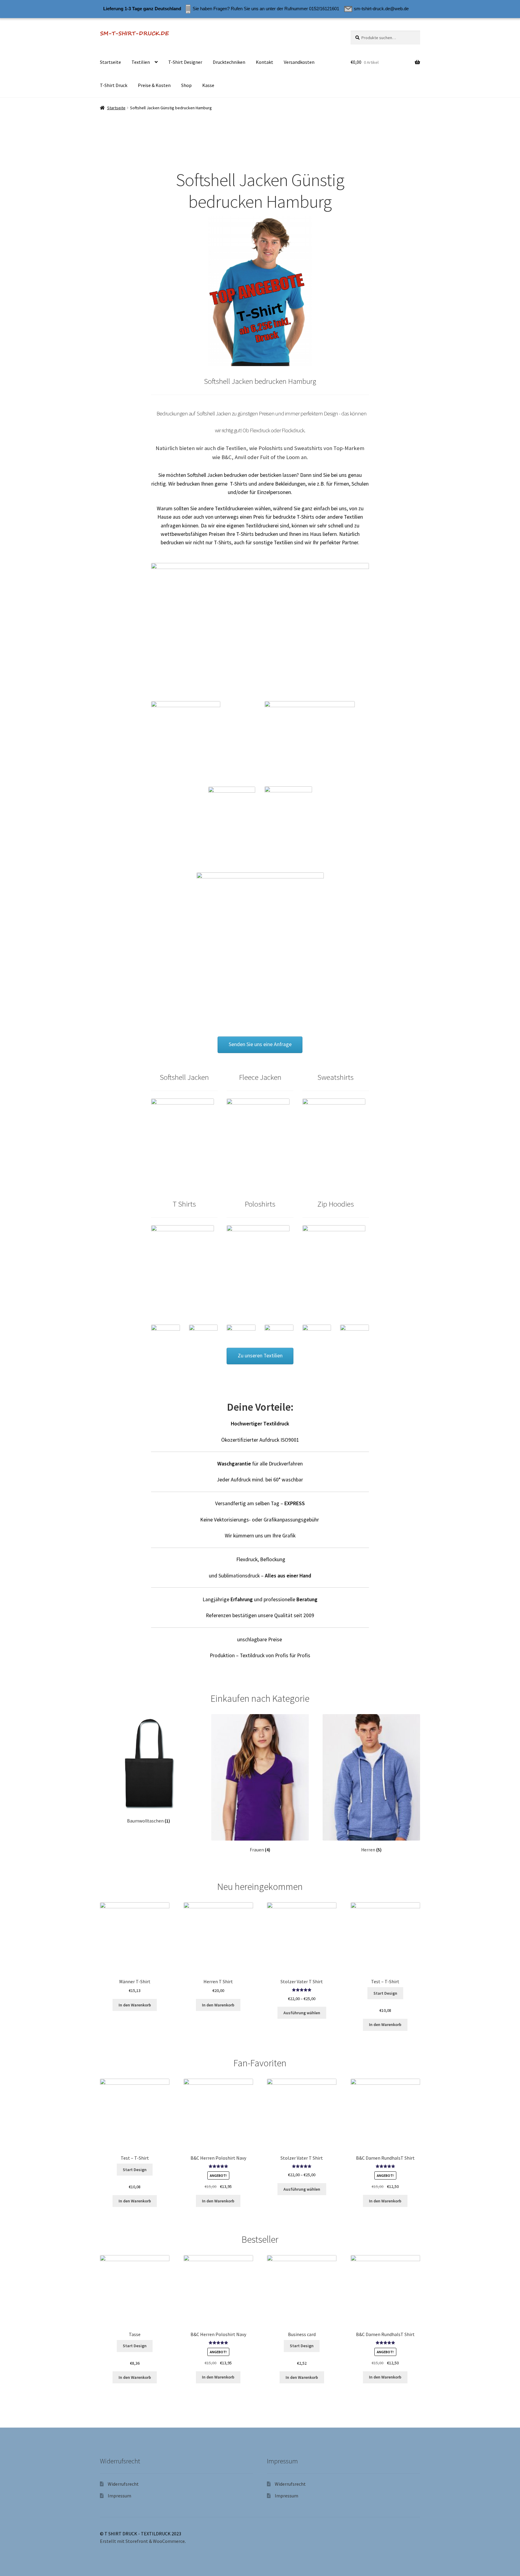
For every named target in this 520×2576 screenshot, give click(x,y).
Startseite (110, 62)
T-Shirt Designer (185, 62)
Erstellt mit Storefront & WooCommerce (142, 2541)
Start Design (385, 1993)
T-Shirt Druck (114, 85)
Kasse (208, 85)
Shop (186, 85)
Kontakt (265, 62)
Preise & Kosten (154, 85)
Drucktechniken (229, 62)
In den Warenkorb (135, 2005)
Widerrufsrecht (123, 2484)
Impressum (119, 2496)
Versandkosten (299, 62)
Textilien (141, 62)
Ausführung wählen (302, 2013)
